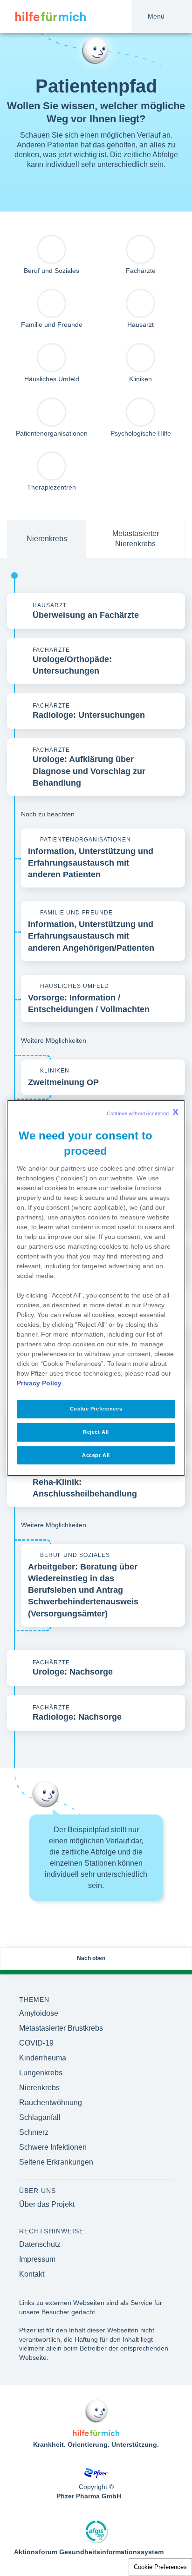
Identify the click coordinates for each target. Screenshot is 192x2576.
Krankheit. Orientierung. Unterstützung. (96, 2444)
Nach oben (91, 1958)
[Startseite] (43, 17)
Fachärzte (141, 271)
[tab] (47, 539)
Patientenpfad (96, 86)
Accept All (96, 1455)
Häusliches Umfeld (52, 379)
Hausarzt (141, 324)
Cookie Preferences (160, 2567)
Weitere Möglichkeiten (54, 1040)
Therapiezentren (51, 487)
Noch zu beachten (48, 814)
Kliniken (141, 379)
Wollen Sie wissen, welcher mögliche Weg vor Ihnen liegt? (96, 112)
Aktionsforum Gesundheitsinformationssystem (89, 2552)
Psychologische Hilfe (141, 433)
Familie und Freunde (52, 324)
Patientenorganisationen (52, 433)
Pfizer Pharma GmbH (89, 2496)
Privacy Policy (39, 1383)
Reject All (96, 1432)
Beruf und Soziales (51, 271)
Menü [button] (156, 16)
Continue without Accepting (143, 1112)
